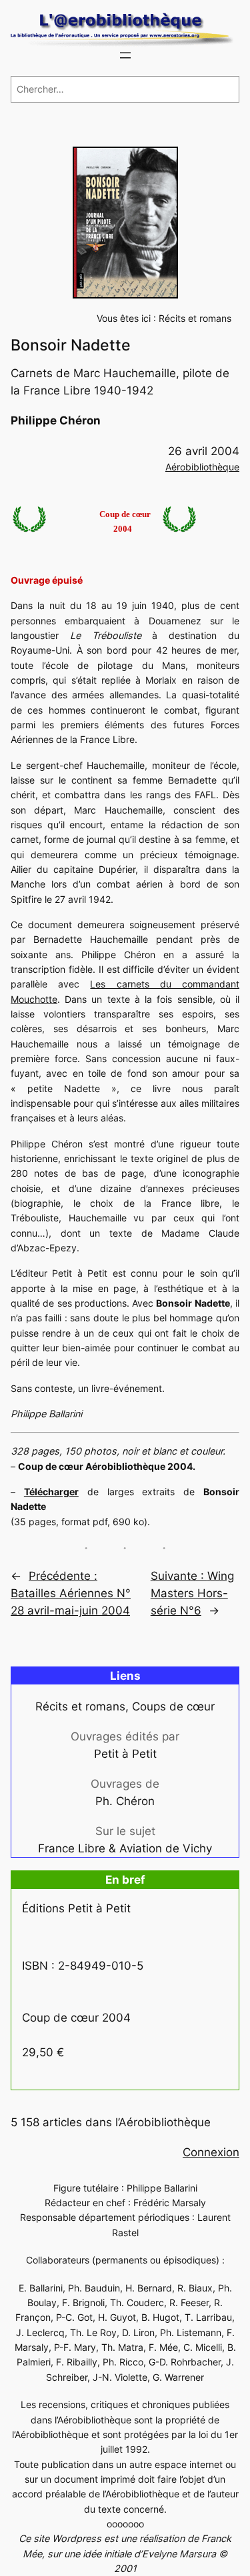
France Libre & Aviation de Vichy (125, 1848)
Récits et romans (195, 318)
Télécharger (51, 1492)
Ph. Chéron (125, 1801)
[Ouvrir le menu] (125, 55)
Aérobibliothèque (202, 467)
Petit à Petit (125, 1754)
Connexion (211, 2152)
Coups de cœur (173, 1706)
